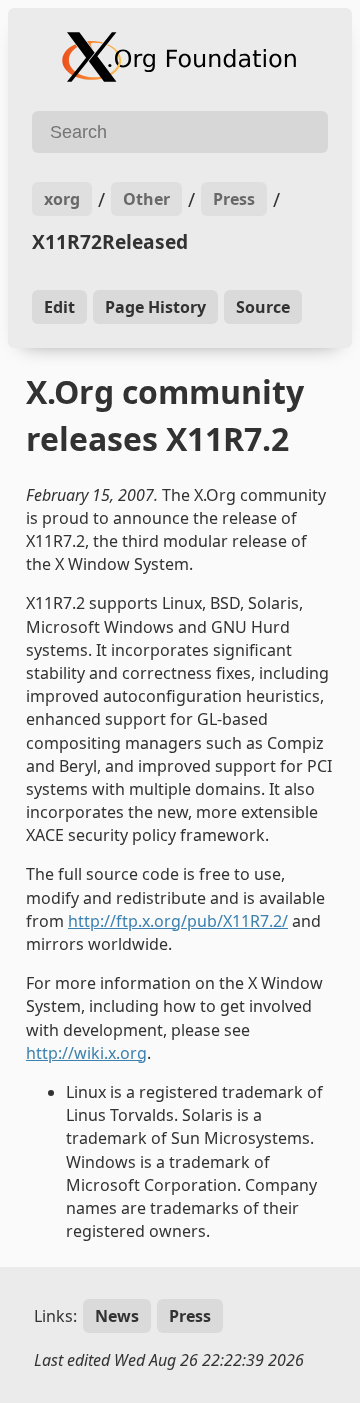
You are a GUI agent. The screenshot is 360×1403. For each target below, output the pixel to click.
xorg (62, 199)
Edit (59, 307)
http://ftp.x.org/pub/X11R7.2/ (178, 921)
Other (146, 199)
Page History (155, 307)
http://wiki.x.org (86, 1053)
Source (263, 307)
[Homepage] (180, 57)
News (117, 1316)
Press (234, 199)
